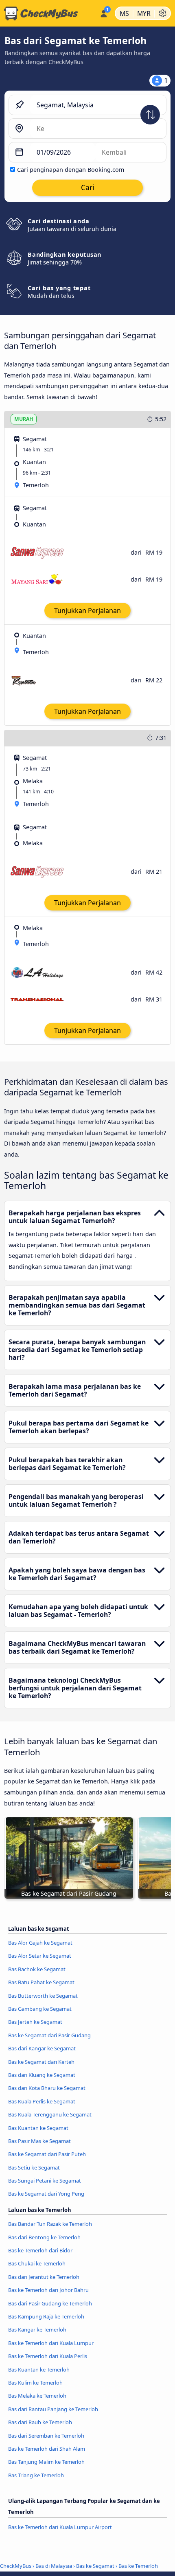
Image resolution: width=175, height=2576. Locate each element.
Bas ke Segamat (95, 2566)
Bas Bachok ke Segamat (37, 1969)
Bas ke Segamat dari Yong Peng (46, 2194)
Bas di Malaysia (54, 2566)
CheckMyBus (16, 2566)
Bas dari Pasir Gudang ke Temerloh (50, 2303)
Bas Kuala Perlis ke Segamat (42, 2101)
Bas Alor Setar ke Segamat (40, 1956)
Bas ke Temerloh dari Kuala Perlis (48, 2356)
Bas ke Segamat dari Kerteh (41, 2062)
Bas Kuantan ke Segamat (38, 2128)
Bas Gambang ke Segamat (40, 2009)
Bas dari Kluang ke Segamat (42, 2075)
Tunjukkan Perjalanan (87, 611)
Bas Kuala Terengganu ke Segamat (50, 2114)
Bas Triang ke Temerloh (36, 2475)
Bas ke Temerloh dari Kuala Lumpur (51, 2343)
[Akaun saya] (104, 12)
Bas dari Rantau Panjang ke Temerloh (53, 2409)
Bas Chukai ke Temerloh (37, 2263)
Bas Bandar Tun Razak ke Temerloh (50, 2224)
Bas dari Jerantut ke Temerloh (44, 2277)
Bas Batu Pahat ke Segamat (41, 1982)
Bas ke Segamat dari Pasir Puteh (47, 2154)
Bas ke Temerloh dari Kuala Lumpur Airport (60, 2527)
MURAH (24, 419)
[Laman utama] (48, 13)
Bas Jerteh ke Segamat (35, 2022)
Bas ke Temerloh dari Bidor (40, 2250)
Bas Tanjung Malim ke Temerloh (46, 2462)
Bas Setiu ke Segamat (34, 2167)
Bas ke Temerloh (138, 2566)
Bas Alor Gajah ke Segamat (40, 1943)
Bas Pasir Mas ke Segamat (39, 2141)
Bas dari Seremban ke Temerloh (46, 2436)
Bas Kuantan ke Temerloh (39, 2369)
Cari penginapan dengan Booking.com (71, 170)
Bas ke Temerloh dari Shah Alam (47, 2449)
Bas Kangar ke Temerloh (37, 2330)
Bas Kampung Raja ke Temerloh (46, 2316)
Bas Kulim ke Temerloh (35, 2383)
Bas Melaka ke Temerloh (37, 2396)
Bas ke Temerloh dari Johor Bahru (48, 2290)
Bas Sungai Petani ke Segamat (45, 2181)
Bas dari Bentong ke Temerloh (44, 2237)
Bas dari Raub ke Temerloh (40, 2422)
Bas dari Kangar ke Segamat (42, 2048)
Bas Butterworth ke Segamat (43, 1996)
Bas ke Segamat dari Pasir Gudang (49, 2035)
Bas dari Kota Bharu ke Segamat (47, 2088)
